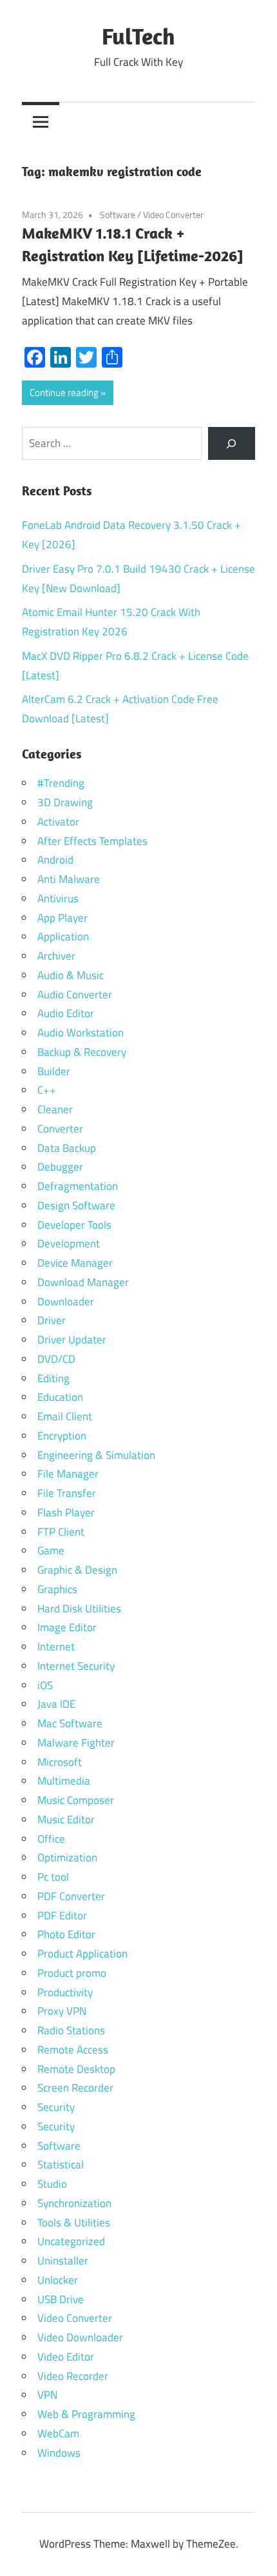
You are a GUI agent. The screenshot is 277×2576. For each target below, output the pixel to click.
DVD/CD (56, 1359)
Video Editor (66, 2357)
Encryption (62, 1436)
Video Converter (173, 214)
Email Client (65, 1416)
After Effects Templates (92, 841)
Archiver (56, 956)
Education (60, 1397)
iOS (45, 1685)
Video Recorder (73, 2376)
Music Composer (76, 1800)
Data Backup (67, 1148)
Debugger (60, 1167)
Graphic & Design (77, 1570)
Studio (52, 2184)
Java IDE (56, 1704)
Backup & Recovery (82, 1052)
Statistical (61, 2165)
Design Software (76, 1205)
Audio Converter (75, 995)
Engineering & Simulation (96, 1455)
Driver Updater (72, 1340)
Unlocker (58, 2280)
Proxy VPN (62, 2011)
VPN (47, 2395)
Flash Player (66, 1512)
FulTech (138, 36)
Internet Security (76, 1666)
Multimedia (64, 1781)
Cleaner (55, 1109)
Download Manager (83, 1282)
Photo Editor (66, 1934)
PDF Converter (71, 1896)
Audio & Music (71, 975)
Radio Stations (71, 2030)
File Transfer (67, 1493)
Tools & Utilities (74, 2223)
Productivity (65, 1992)
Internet (56, 1647)
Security (56, 2107)
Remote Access (73, 2050)
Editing (53, 1378)
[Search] (232, 443)
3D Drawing (65, 802)
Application (63, 936)
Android (55, 860)
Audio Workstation (81, 1033)
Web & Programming (86, 2414)
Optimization (67, 1858)
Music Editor (66, 1819)
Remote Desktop (76, 2069)
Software (118, 214)
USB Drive (61, 2299)
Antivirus (58, 898)
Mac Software (70, 1723)
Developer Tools (74, 1225)
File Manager (68, 1474)
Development (69, 1243)
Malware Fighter (76, 1743)
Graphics (57, 1589)
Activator (58, 822)
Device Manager (75, 1263)
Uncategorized (71, 2241)
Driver (52, 1320)
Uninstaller (63, 2261)
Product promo (72, 1973)
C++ (47, 1090)
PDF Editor (62, 1916)
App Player (62, 918)
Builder (54, 1071)
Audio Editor (66, 1013)
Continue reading (64, 392)
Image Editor (67, 1627)
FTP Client (61, 1532)
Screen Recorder (75, 2088)
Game (51, 1551)
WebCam (58, 2433)
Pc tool (53, 1877)
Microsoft (60, 1762)
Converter (60, 1129)
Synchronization (74, 2203)
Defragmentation (78, 1186)
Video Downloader (80, 2337)
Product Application (82, 1954)
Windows (59, 2453)
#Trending (61, 783)
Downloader (66, 1302)
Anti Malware (69, 879)
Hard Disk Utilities (79, 1609)
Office (51, 1839)
